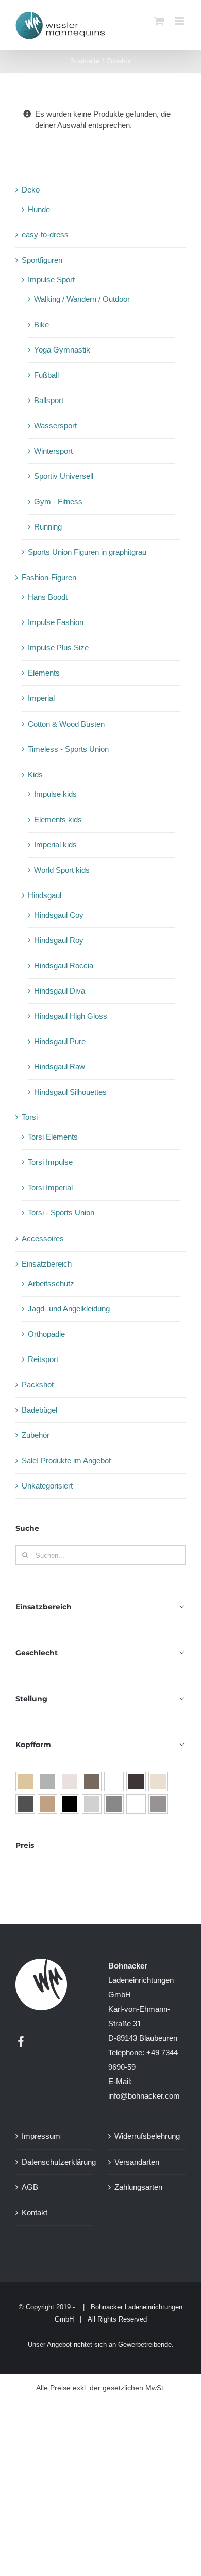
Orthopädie (46, 1334)
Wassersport (55, 426)
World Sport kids (62, 870)
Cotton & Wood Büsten (66, 724)
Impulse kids (55, 794)
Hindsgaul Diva (60, 991)
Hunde (39, 209)
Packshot (38, 1385)
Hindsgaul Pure (60, 1041)
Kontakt (35, 2212)
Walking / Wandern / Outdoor (82, 299)
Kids (35, 774)
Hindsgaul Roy (59, 940)
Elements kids (58, 819)
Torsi (30, 1117)
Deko (31, 190)
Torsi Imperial (50, 1187)
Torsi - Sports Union (61, 1213)
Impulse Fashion (56, 622)
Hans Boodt (48, 597)
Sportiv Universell (64, 476)
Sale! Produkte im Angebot (66, 1460)
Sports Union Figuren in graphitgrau (87, 552)
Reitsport (43, 1359)
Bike (41, 324)
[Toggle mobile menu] (180, 21)
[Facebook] (21, 2042)
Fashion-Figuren (49, 577)
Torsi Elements (53, 1137)
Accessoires (43, 1238)
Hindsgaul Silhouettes (70, 1092)
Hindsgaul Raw (60, 1067)
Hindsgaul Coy (59, 915)
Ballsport (49, 400)
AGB (30, 2187)
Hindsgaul (45, 895)
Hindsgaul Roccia (64, 965)
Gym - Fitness (58, 501)
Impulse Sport (51, 279)
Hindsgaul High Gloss (71, 1016)
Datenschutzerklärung (55, 2162)
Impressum (41, 2137)
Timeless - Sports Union (68, 749)
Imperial (41, 698)
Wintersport (53, 451)
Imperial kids (55, 845)
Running (48, 527)
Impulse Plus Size (58, 647)
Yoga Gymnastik (62, 350)
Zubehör (36, 1435)
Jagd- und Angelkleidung (69, 1309)
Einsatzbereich (47, 1264)
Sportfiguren (42, 260)
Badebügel (39, 1410)
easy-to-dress (45, 235)
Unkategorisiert (47, 1486)
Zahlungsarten (138, 2187)
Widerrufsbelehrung (147, 2137)
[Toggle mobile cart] (159, 21)
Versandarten (137, 2162)
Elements (44, 673)
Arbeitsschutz (51, 1283)
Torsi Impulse (50, 1162)
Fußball (46, 375)
